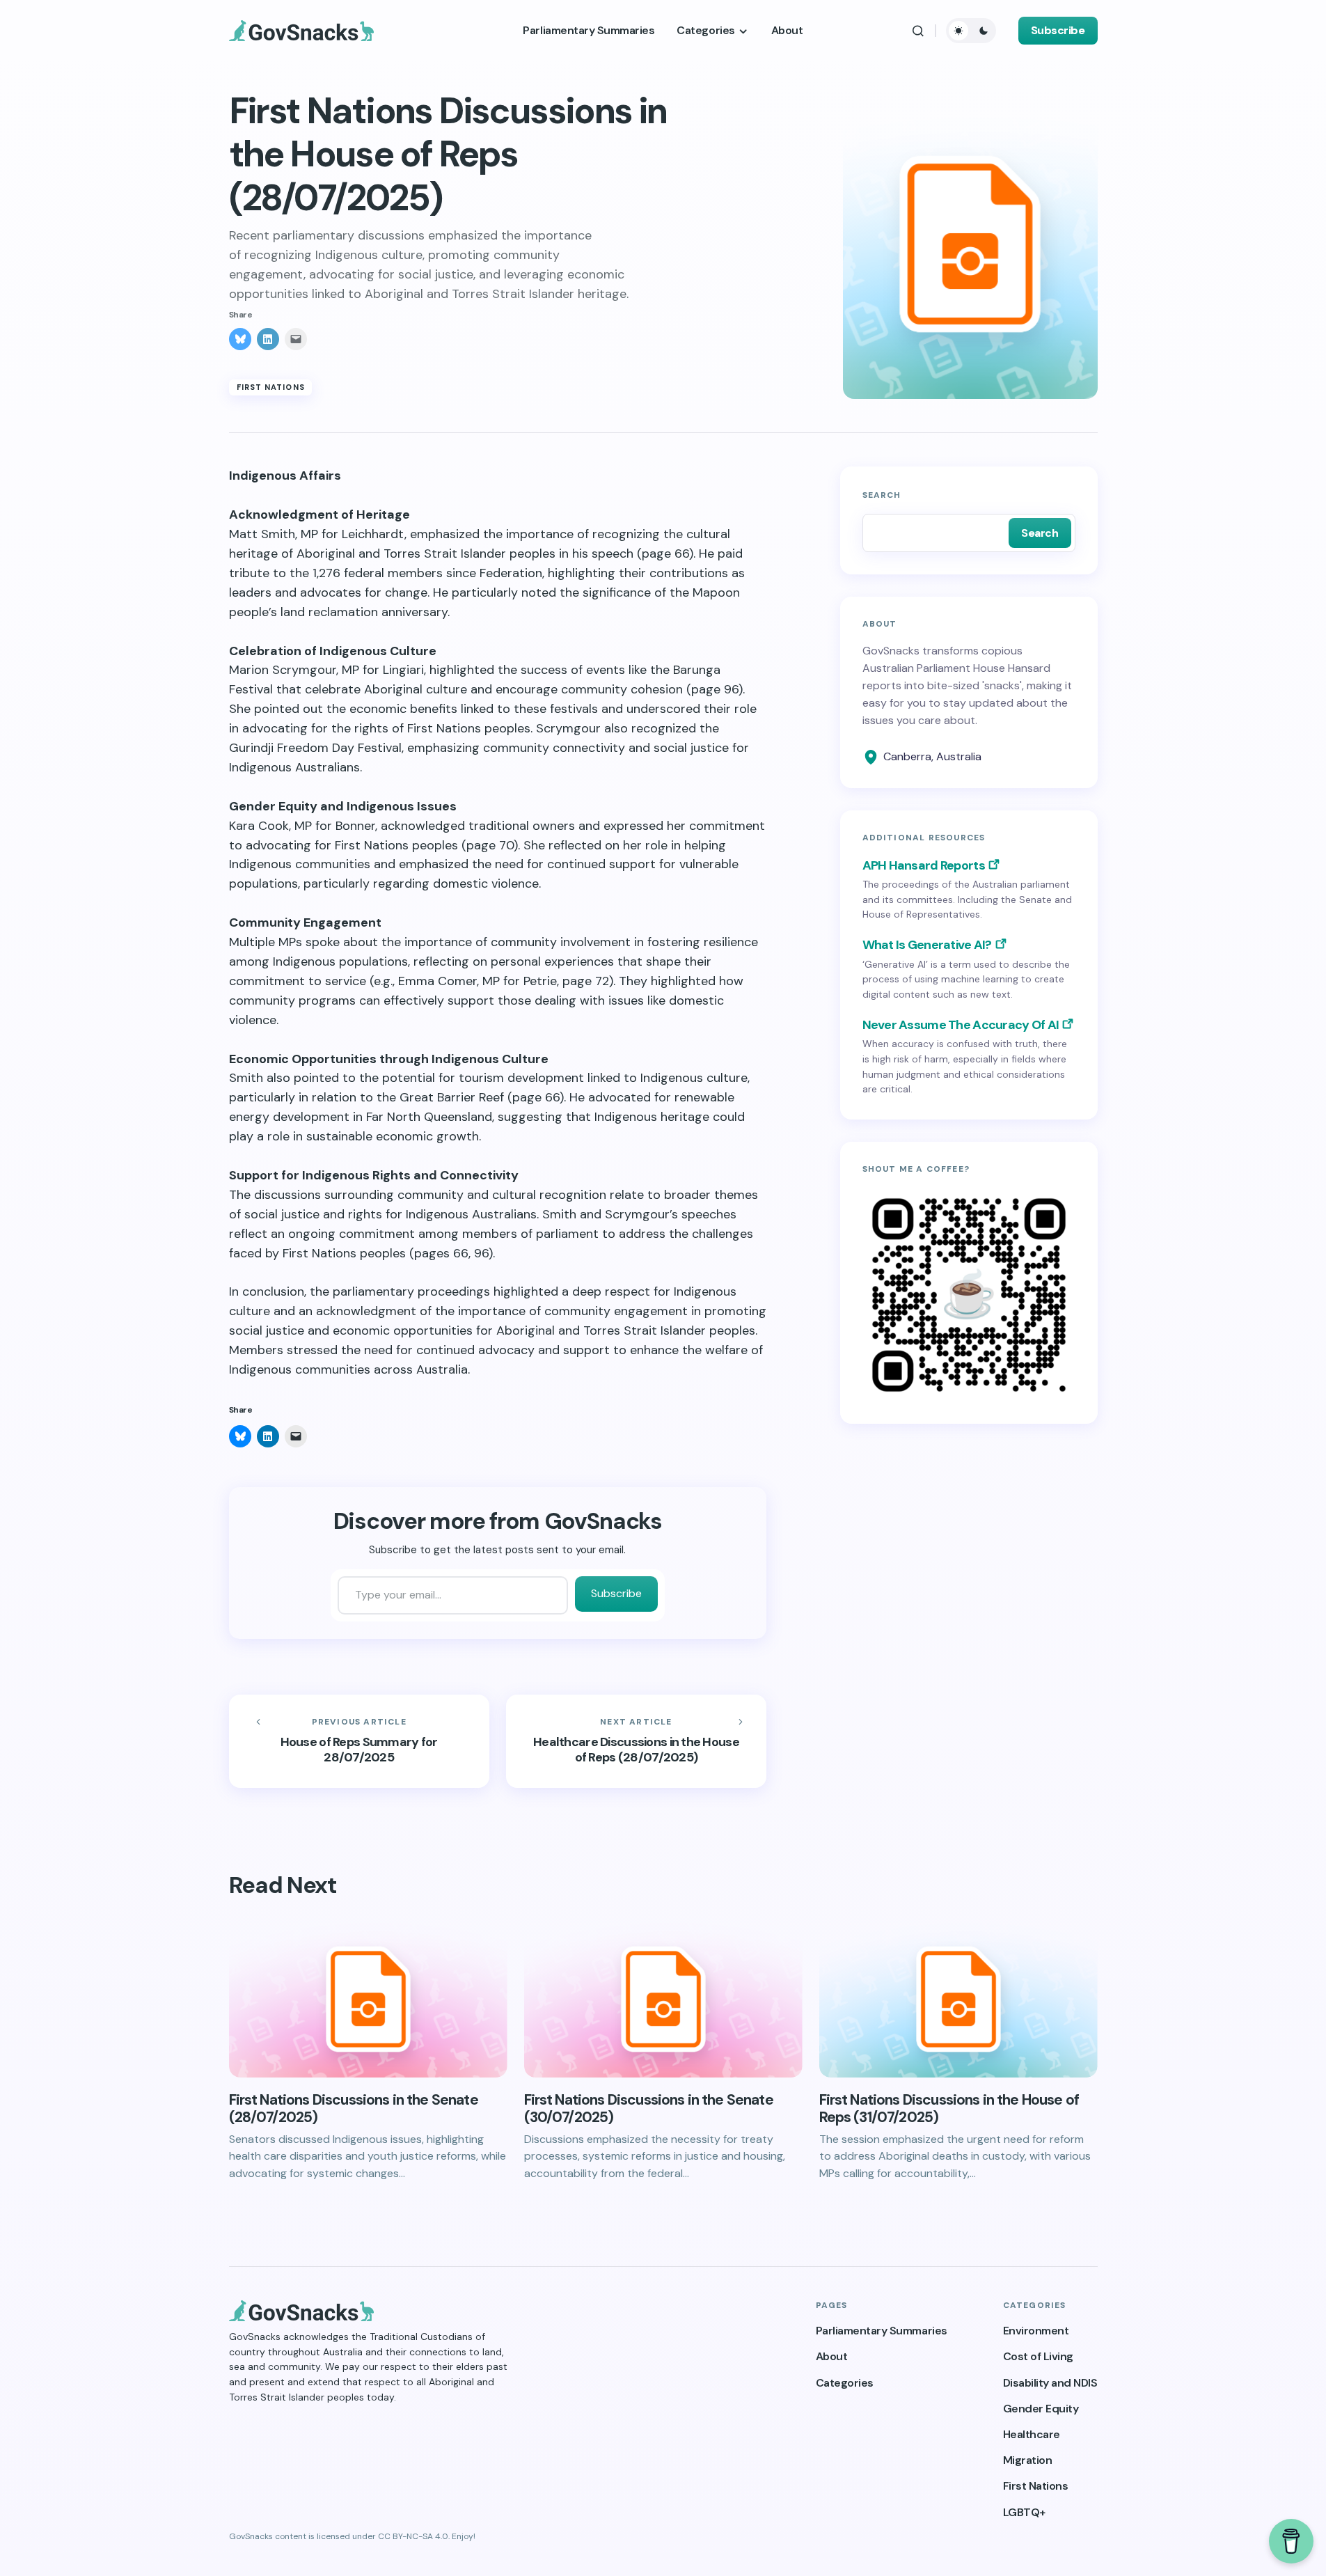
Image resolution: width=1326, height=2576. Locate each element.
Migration (1028, 2460)
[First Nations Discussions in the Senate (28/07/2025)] (368, 1999)
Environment (1036, 2331)
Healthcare (1032, 2434)
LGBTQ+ (1024, 2512)
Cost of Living (1038, 2356)
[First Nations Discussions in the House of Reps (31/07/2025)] (958, 1999)
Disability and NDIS (1050, 2383)
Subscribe (1058, 30)
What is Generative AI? (927, 945)
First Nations (271, 387)
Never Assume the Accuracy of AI (961, 1025)
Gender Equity (1041, 2409)
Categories (845, 2383)
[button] (918, 31)
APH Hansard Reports (924, 865)
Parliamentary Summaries (882, 2331)
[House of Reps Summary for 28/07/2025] (359, 1741)
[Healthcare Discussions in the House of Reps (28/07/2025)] (636, 1741)
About (832, 2356)
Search (882, 495)
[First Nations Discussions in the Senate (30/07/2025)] (663, 1999)
